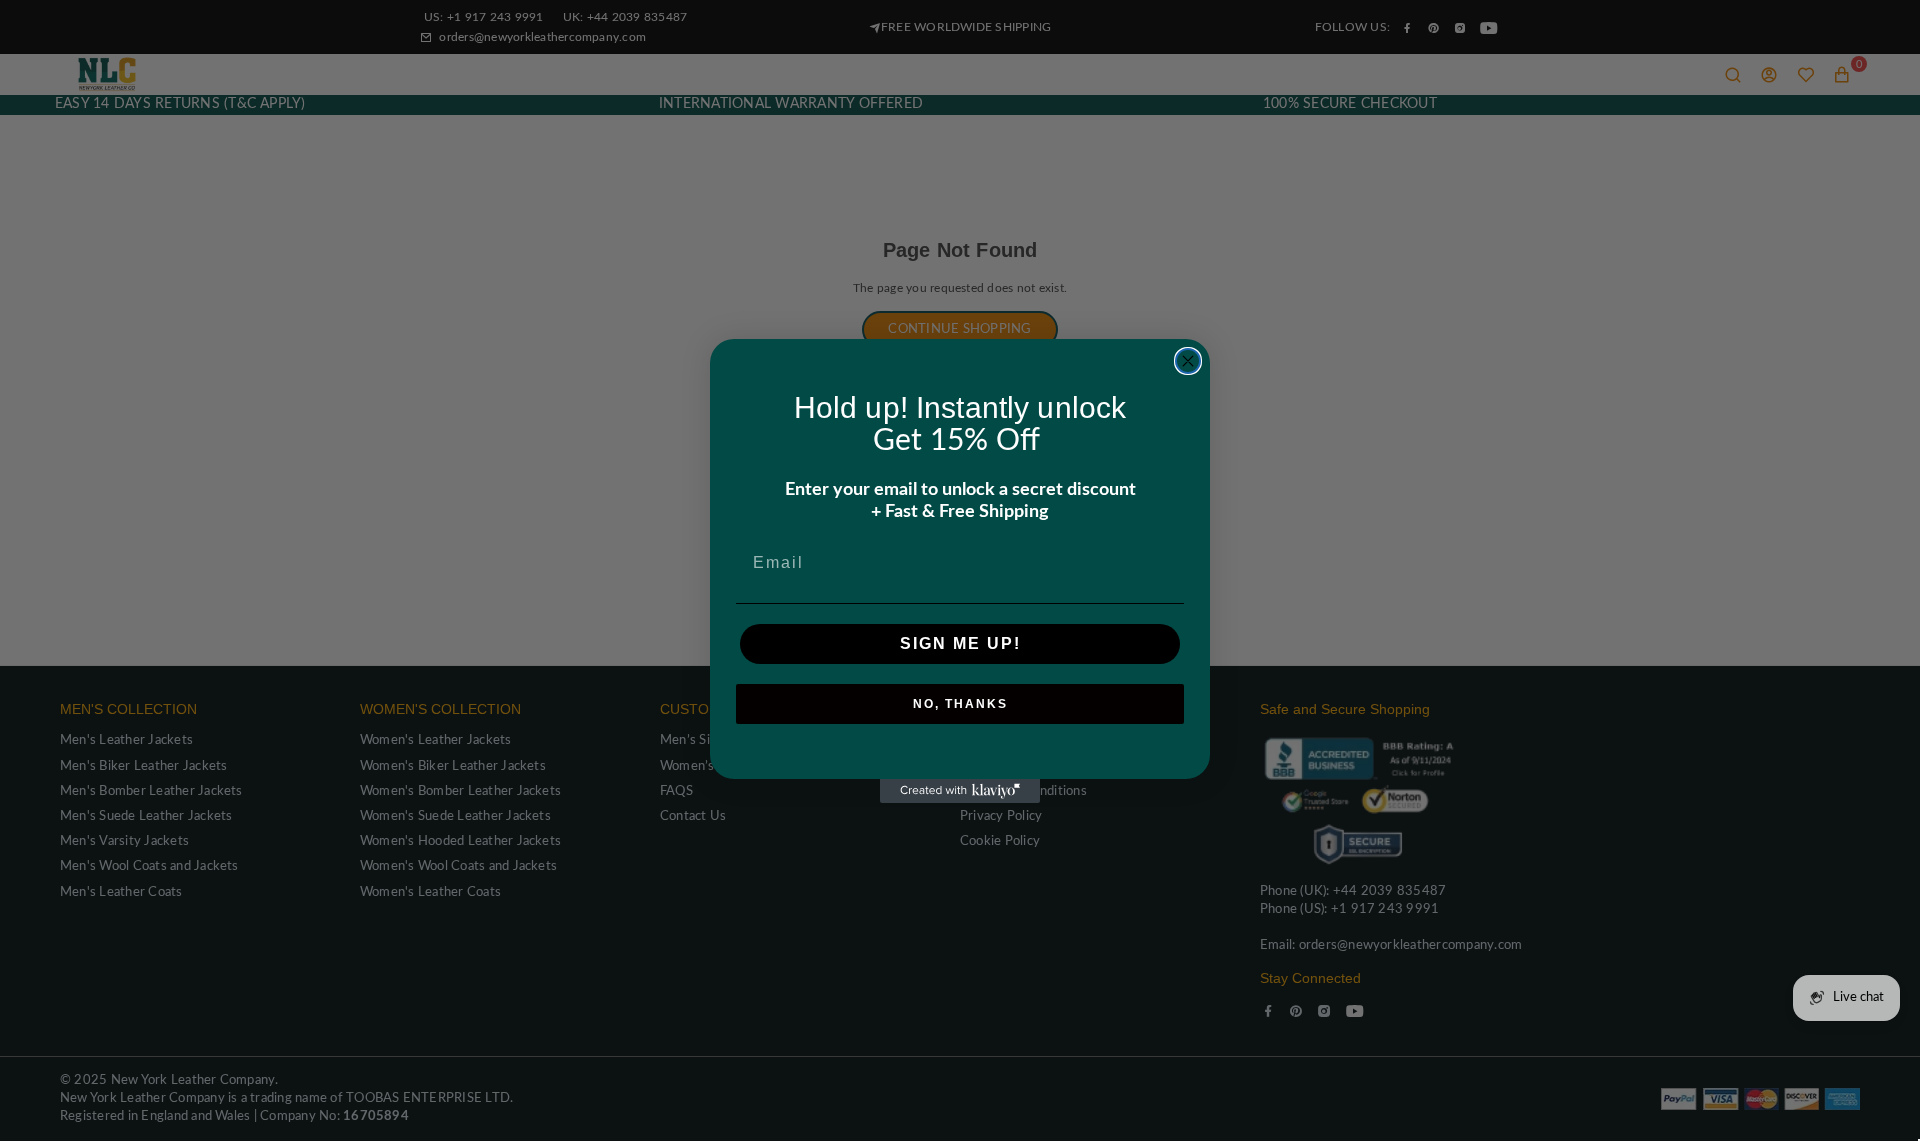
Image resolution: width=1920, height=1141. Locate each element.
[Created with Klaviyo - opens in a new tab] (960, 791)
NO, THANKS (960, 704)
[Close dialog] (1188, 361)
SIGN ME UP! (960, 643)
